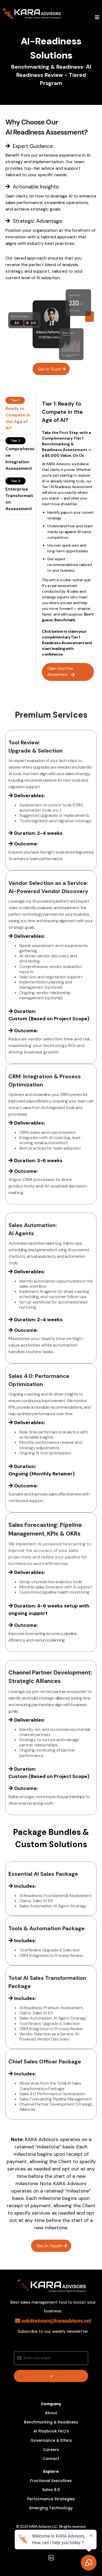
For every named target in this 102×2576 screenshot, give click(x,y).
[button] (97, 18)
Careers (51, 2450)
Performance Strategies (51, 2499)
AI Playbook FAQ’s (51, 2431)
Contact (51, 2459)
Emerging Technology (51, 2508)
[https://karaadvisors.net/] (32, 14)
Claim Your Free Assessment (60, 671)
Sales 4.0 (51, 2490)
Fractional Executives (51, 2481)
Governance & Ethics (51, 2440)
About (51, 2413)
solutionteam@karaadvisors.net (56, 2321)
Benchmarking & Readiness (51, 2422)
